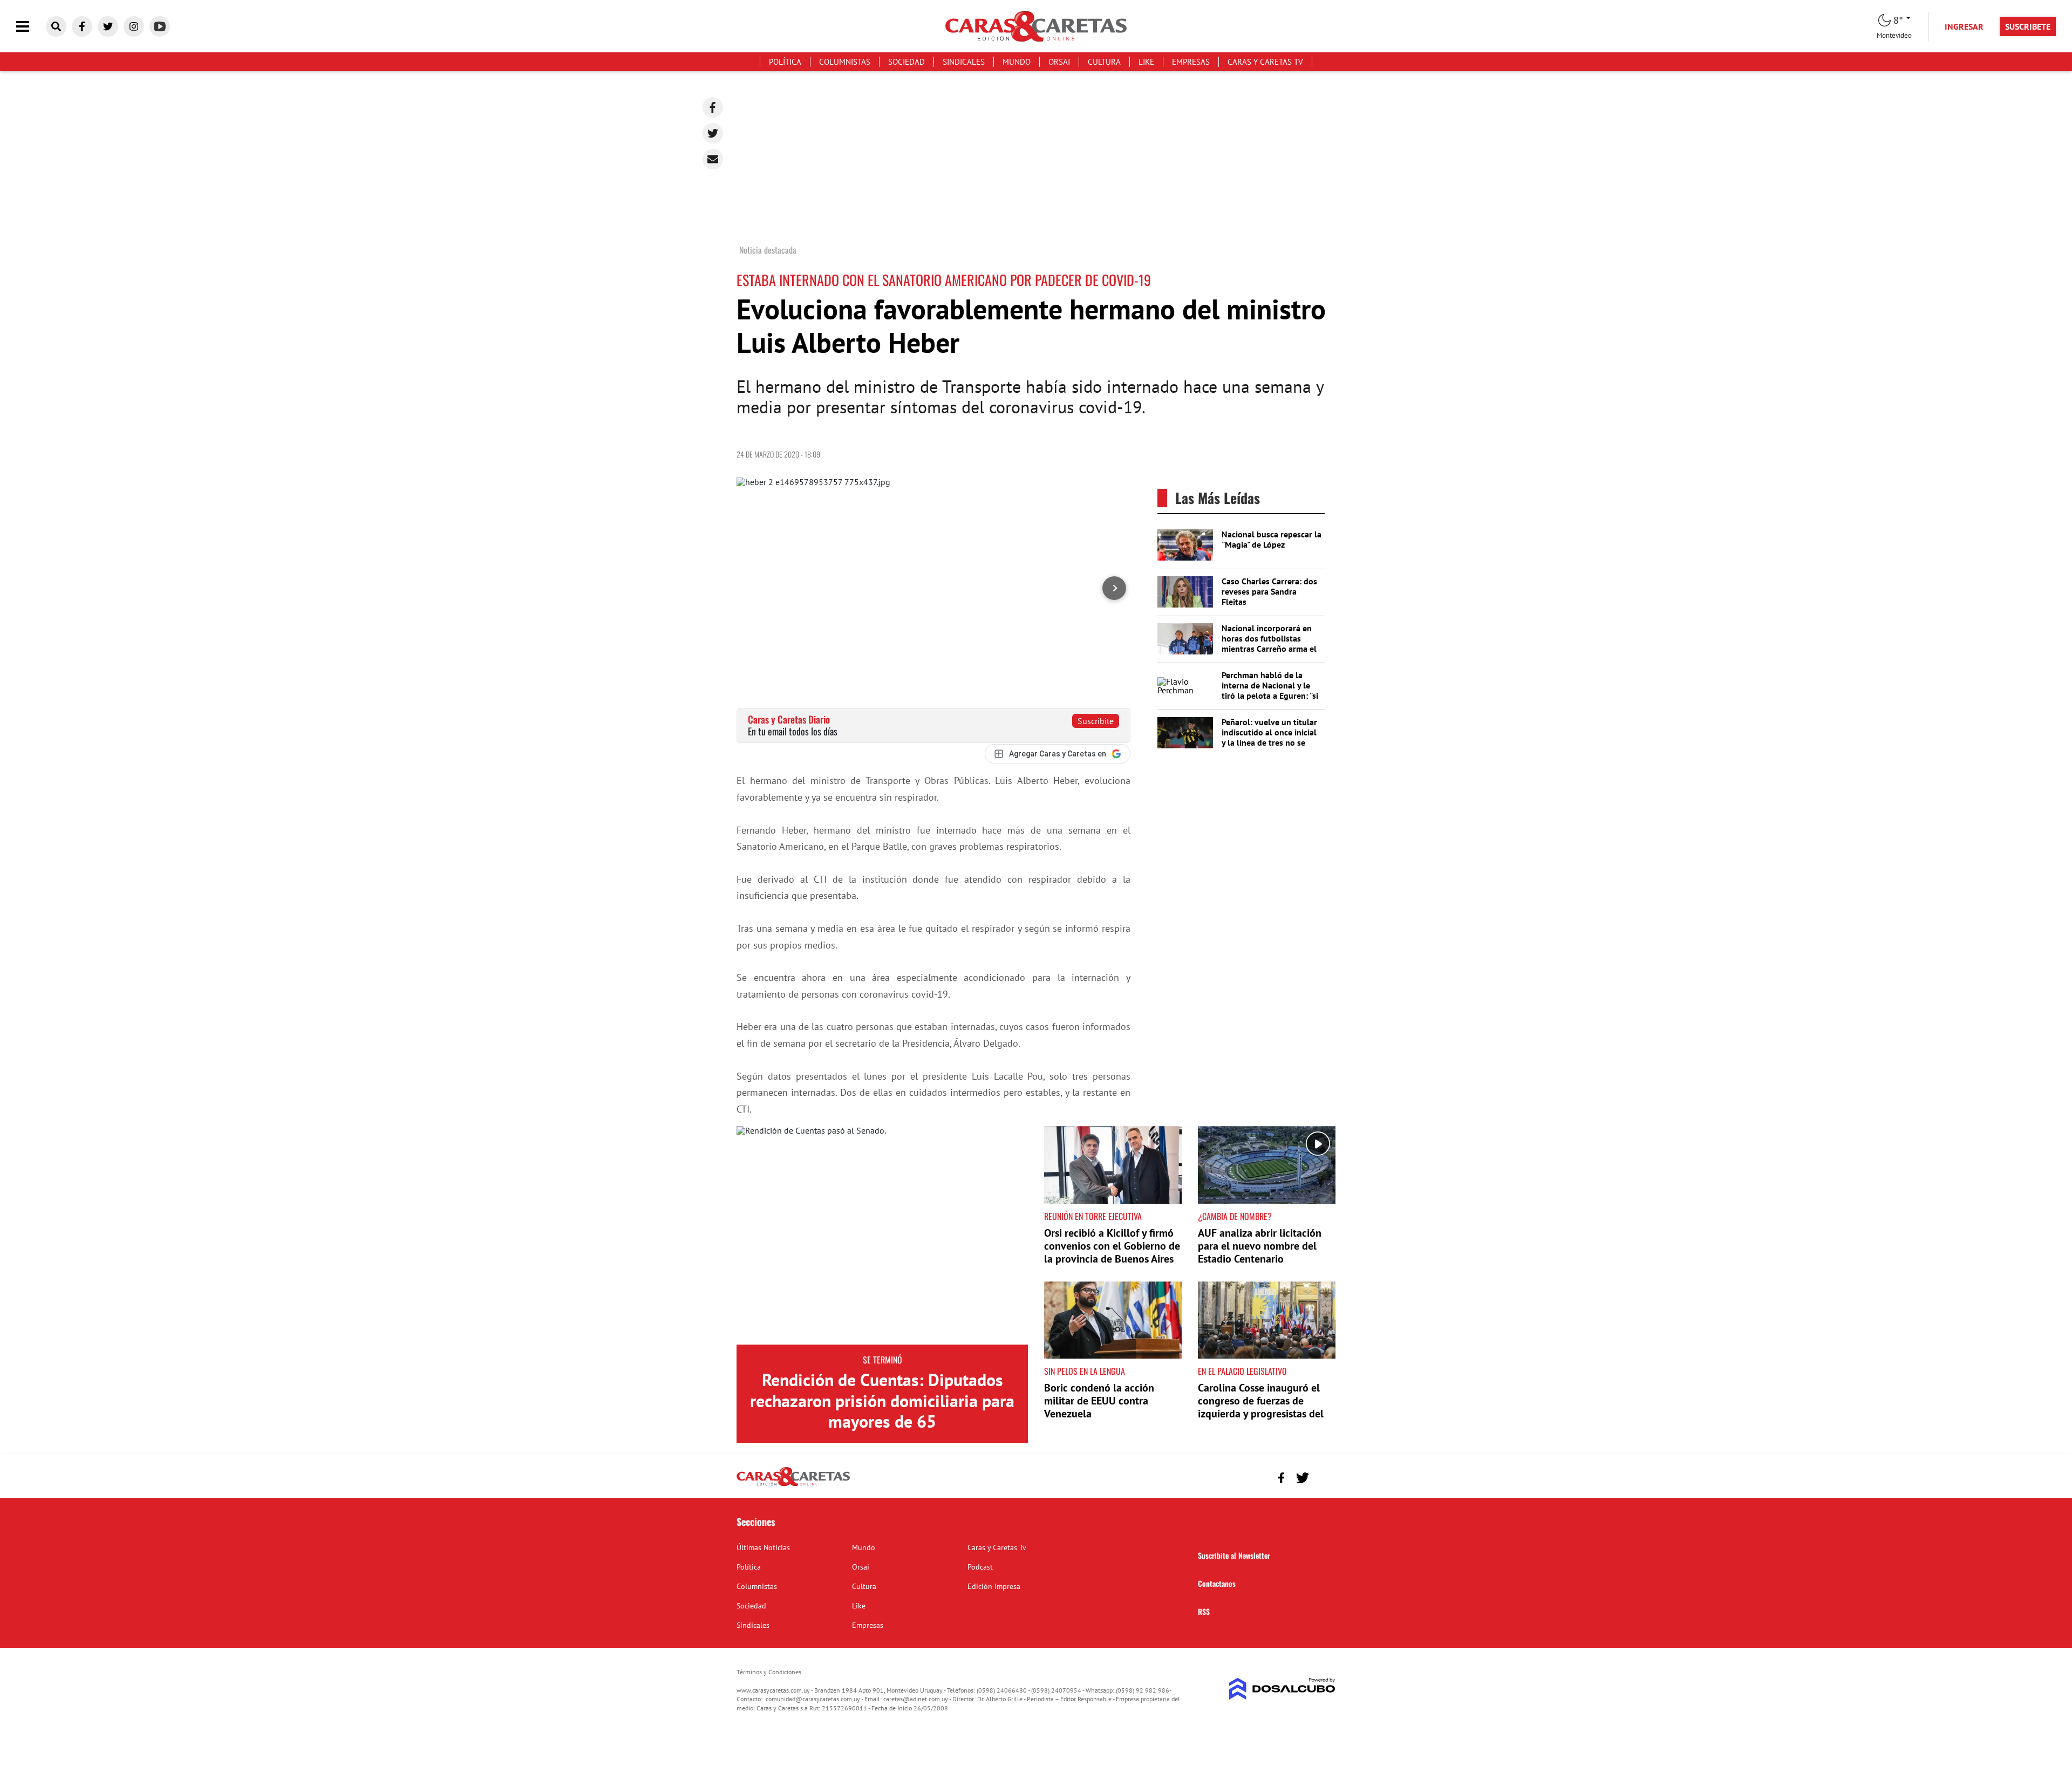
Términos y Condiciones (769, 1672)
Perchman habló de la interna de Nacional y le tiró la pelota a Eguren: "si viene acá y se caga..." (1270, 691)
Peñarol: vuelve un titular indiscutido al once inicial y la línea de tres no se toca (1269, 738)
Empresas (1191, 62)
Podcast (980, 1567)
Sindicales (964, 62)
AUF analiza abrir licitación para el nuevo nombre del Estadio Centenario (1260, 1246)
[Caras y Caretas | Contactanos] (1323, 1476)
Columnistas (845, 62)
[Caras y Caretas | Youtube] (160, 26)
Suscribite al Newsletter (1234, 1555)
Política (785, 62)
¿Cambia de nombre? (1235, 1216)
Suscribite (1096, 721)
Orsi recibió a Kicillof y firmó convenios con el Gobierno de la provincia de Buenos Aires (1112, 1246)
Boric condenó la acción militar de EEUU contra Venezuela (1099, 1401)
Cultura (1104, 62)
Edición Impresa (994, 1586)
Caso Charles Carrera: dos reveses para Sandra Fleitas (1269, 591)
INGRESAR (1964, 26)
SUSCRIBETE (2028, 26)
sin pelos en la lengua (1085, 1371)
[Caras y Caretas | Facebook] (82, 26)
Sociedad (906, 62)
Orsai (1059, 62)
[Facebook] (713, 107)
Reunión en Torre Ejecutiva (1093, 1216)
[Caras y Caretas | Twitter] (108, 26)
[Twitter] (713, 133)
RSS (1204, 1611)
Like (1146, 62)
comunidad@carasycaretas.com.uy (813, 1699)
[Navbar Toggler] (31, 27)
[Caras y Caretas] (793, 1485)
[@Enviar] (713, 159)
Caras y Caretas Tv (1265, 62)
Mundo (1017, 62)
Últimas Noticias (763, 1547)
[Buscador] (56, 26)
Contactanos (1217, 1583)
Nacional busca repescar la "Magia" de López (1272, 539)
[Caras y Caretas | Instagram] (134, 26)
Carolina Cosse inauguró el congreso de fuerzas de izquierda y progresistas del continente (1261, 1407)
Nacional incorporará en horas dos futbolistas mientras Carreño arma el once (1269, 644)
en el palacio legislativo (1242, 1371)
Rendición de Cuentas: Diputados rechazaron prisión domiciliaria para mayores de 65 (882, 1400)
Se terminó (882, 1360)
